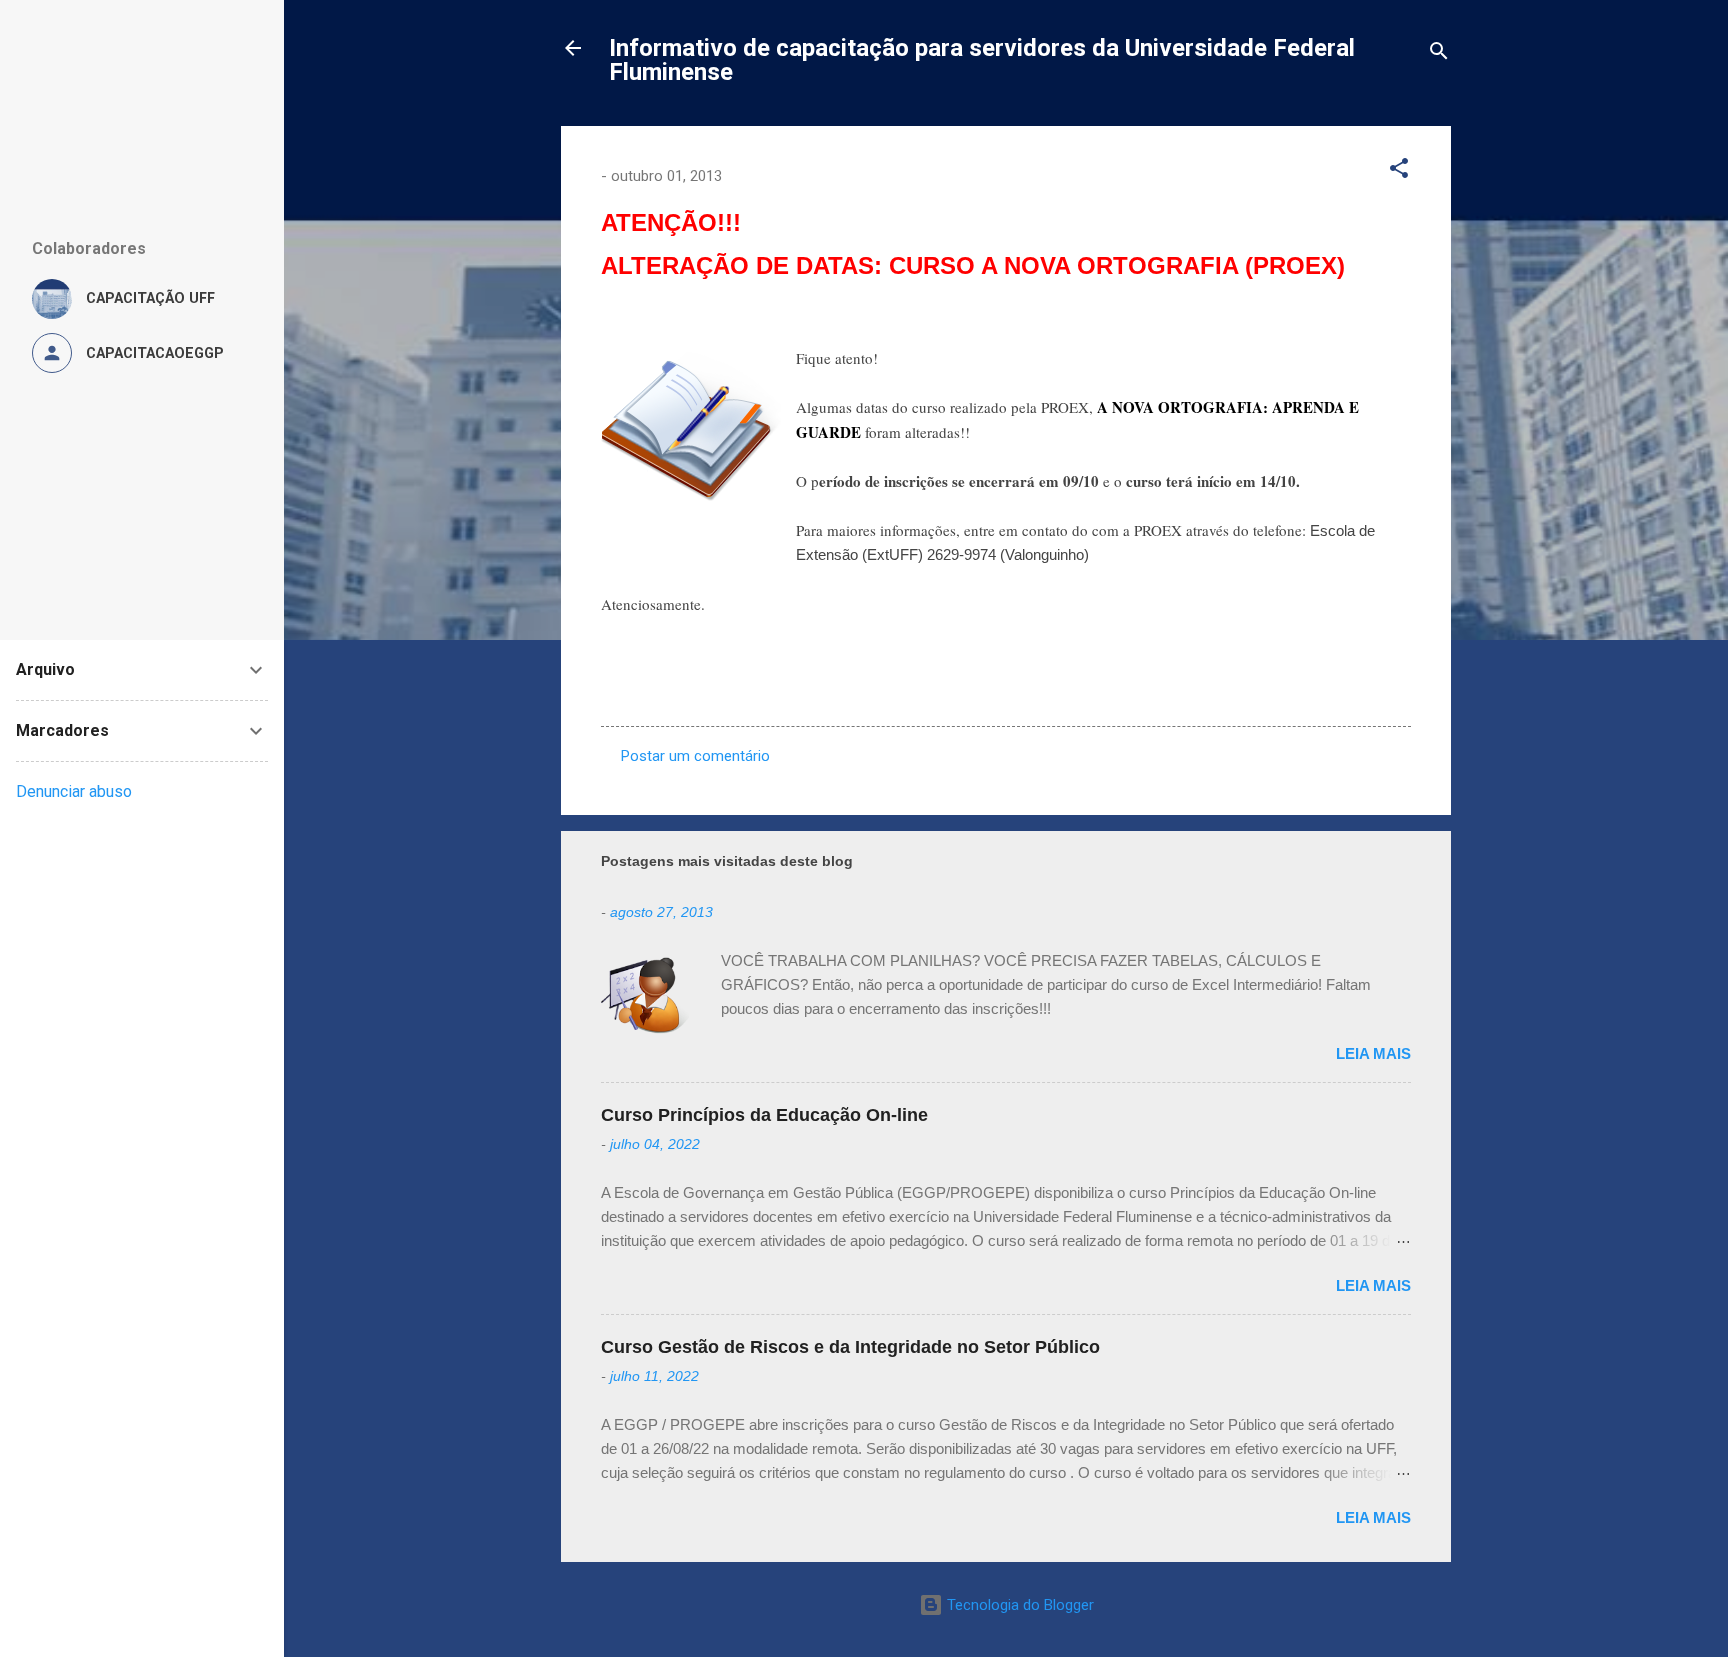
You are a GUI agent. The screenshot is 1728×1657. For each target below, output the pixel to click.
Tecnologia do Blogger (1018, 1605)
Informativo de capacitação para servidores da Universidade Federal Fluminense (982, 60)
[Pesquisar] (1439, 54)
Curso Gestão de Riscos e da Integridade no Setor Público (850, 1347)
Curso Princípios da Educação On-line (764, 1115)
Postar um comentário (695, 756)
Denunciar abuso (74, 791)
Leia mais (1373, 1053)
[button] (1399, 171)
